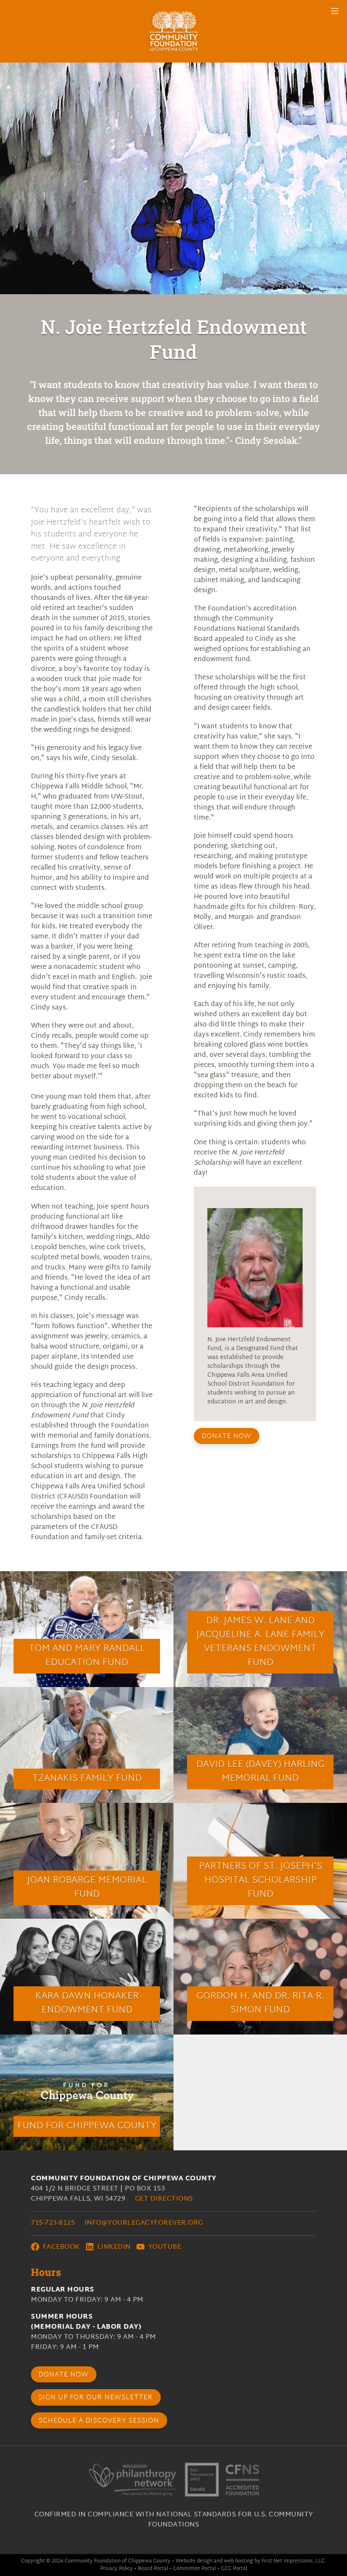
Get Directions (164, 2199)
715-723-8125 (53, 2223)
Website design (194, 2561)
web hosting (238, 2561)
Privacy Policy (117, 2569)
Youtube (164, 2247)
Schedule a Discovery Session (99, 2421)
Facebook (60, 2247)
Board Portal (153, 2569)
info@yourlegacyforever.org (144, 2223)
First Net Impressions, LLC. (294, 2561)
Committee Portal (194, 2569)
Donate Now (226, 1437)
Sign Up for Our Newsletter (96, 2398)
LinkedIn (113, 2247)
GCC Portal (234, 2569)
